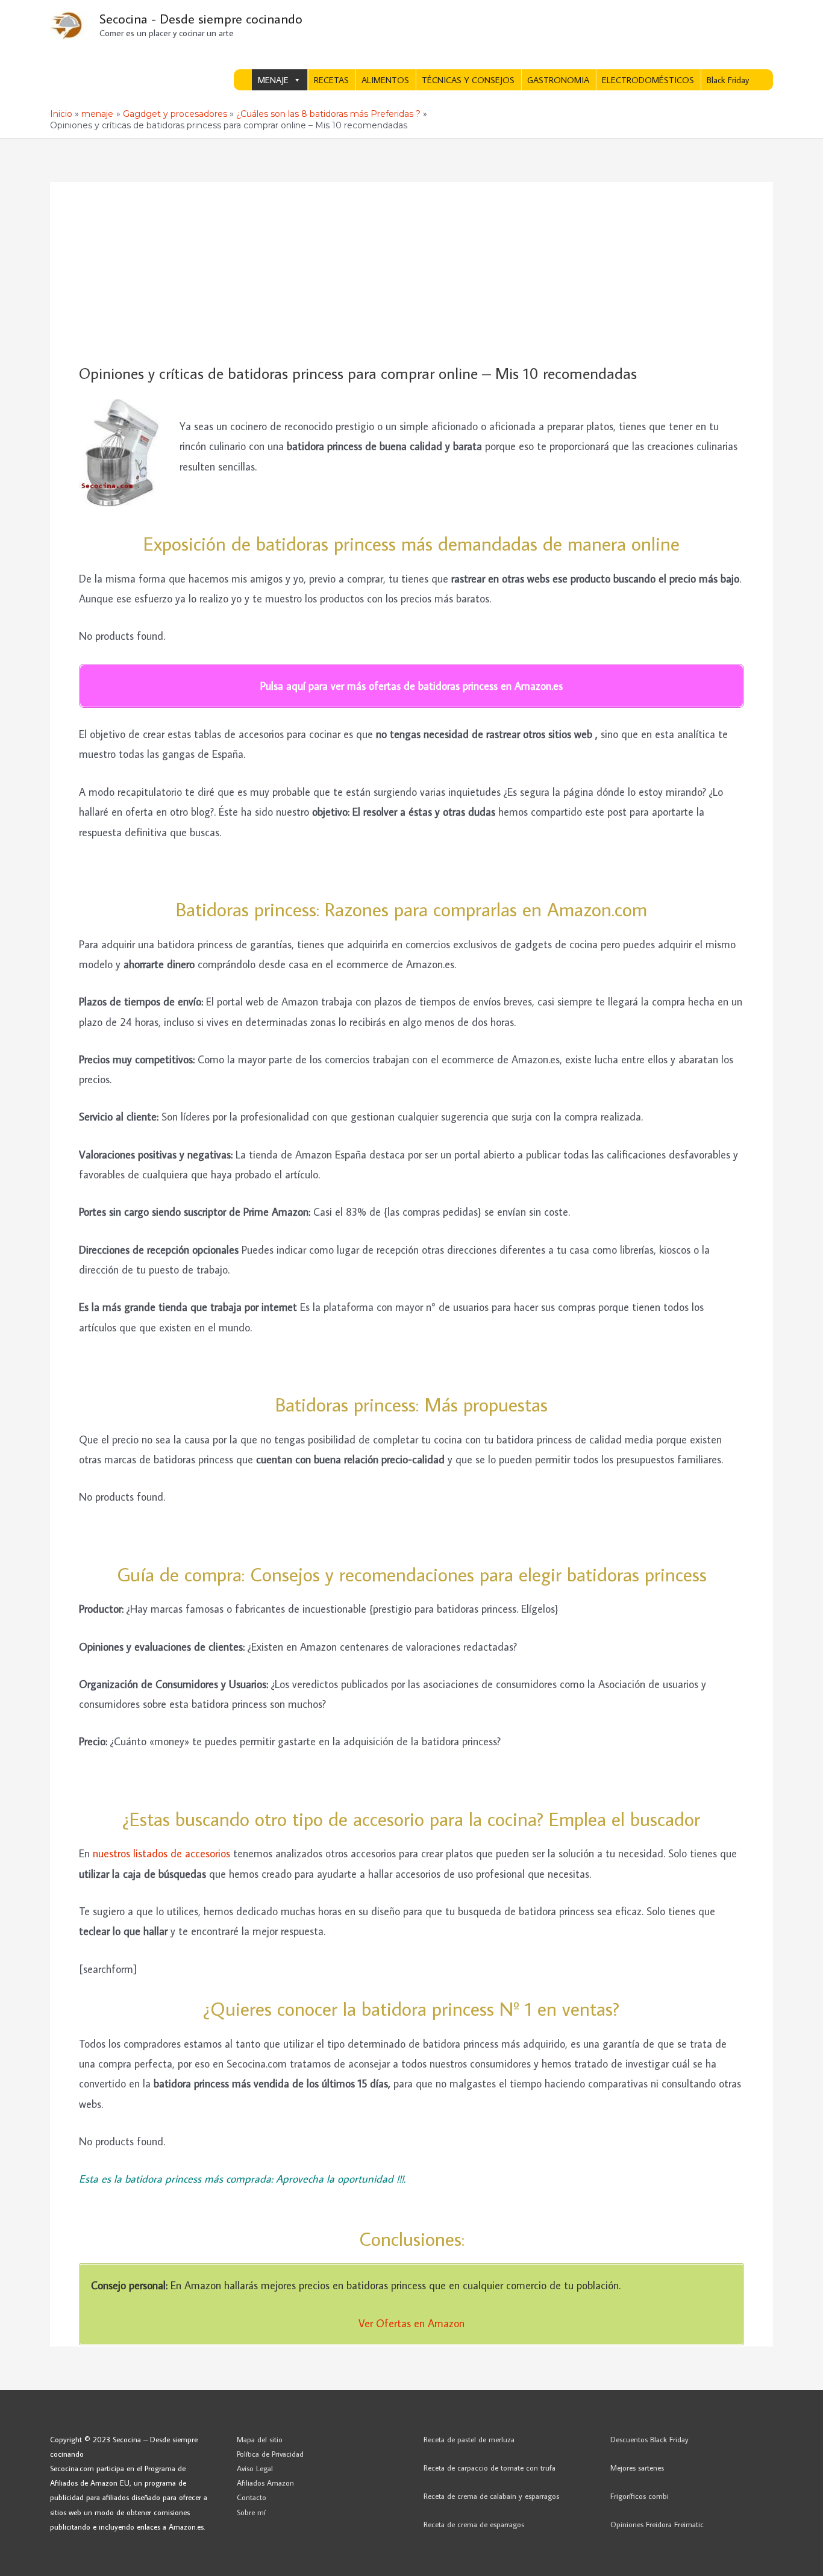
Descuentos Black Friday (649, 2439)
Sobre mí (251, 2512)
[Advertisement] (411, 274)
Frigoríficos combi (640, 2496)
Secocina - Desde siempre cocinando (201, 18)
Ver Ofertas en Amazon (411, 2323)
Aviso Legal (255, 2468)
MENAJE (273, 80)
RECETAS (331, 80)
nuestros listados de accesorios (161, 1853)
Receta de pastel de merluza (469, 2439)
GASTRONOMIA (558, 80)
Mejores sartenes (637, 2468)
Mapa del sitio (260, 2439)
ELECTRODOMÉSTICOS (648, 80)
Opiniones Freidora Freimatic (657, 2524)
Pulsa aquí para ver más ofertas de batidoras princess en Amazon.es (411, 686)
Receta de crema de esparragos (474, 2524)
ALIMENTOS (385, 80)
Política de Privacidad (270, 2454)
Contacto (252, 2497)
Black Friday (728, 80)
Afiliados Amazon (265, 2483)
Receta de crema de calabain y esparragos (491, 2496)
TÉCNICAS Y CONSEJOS (468, 80)
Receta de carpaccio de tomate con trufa (490, 2468)
